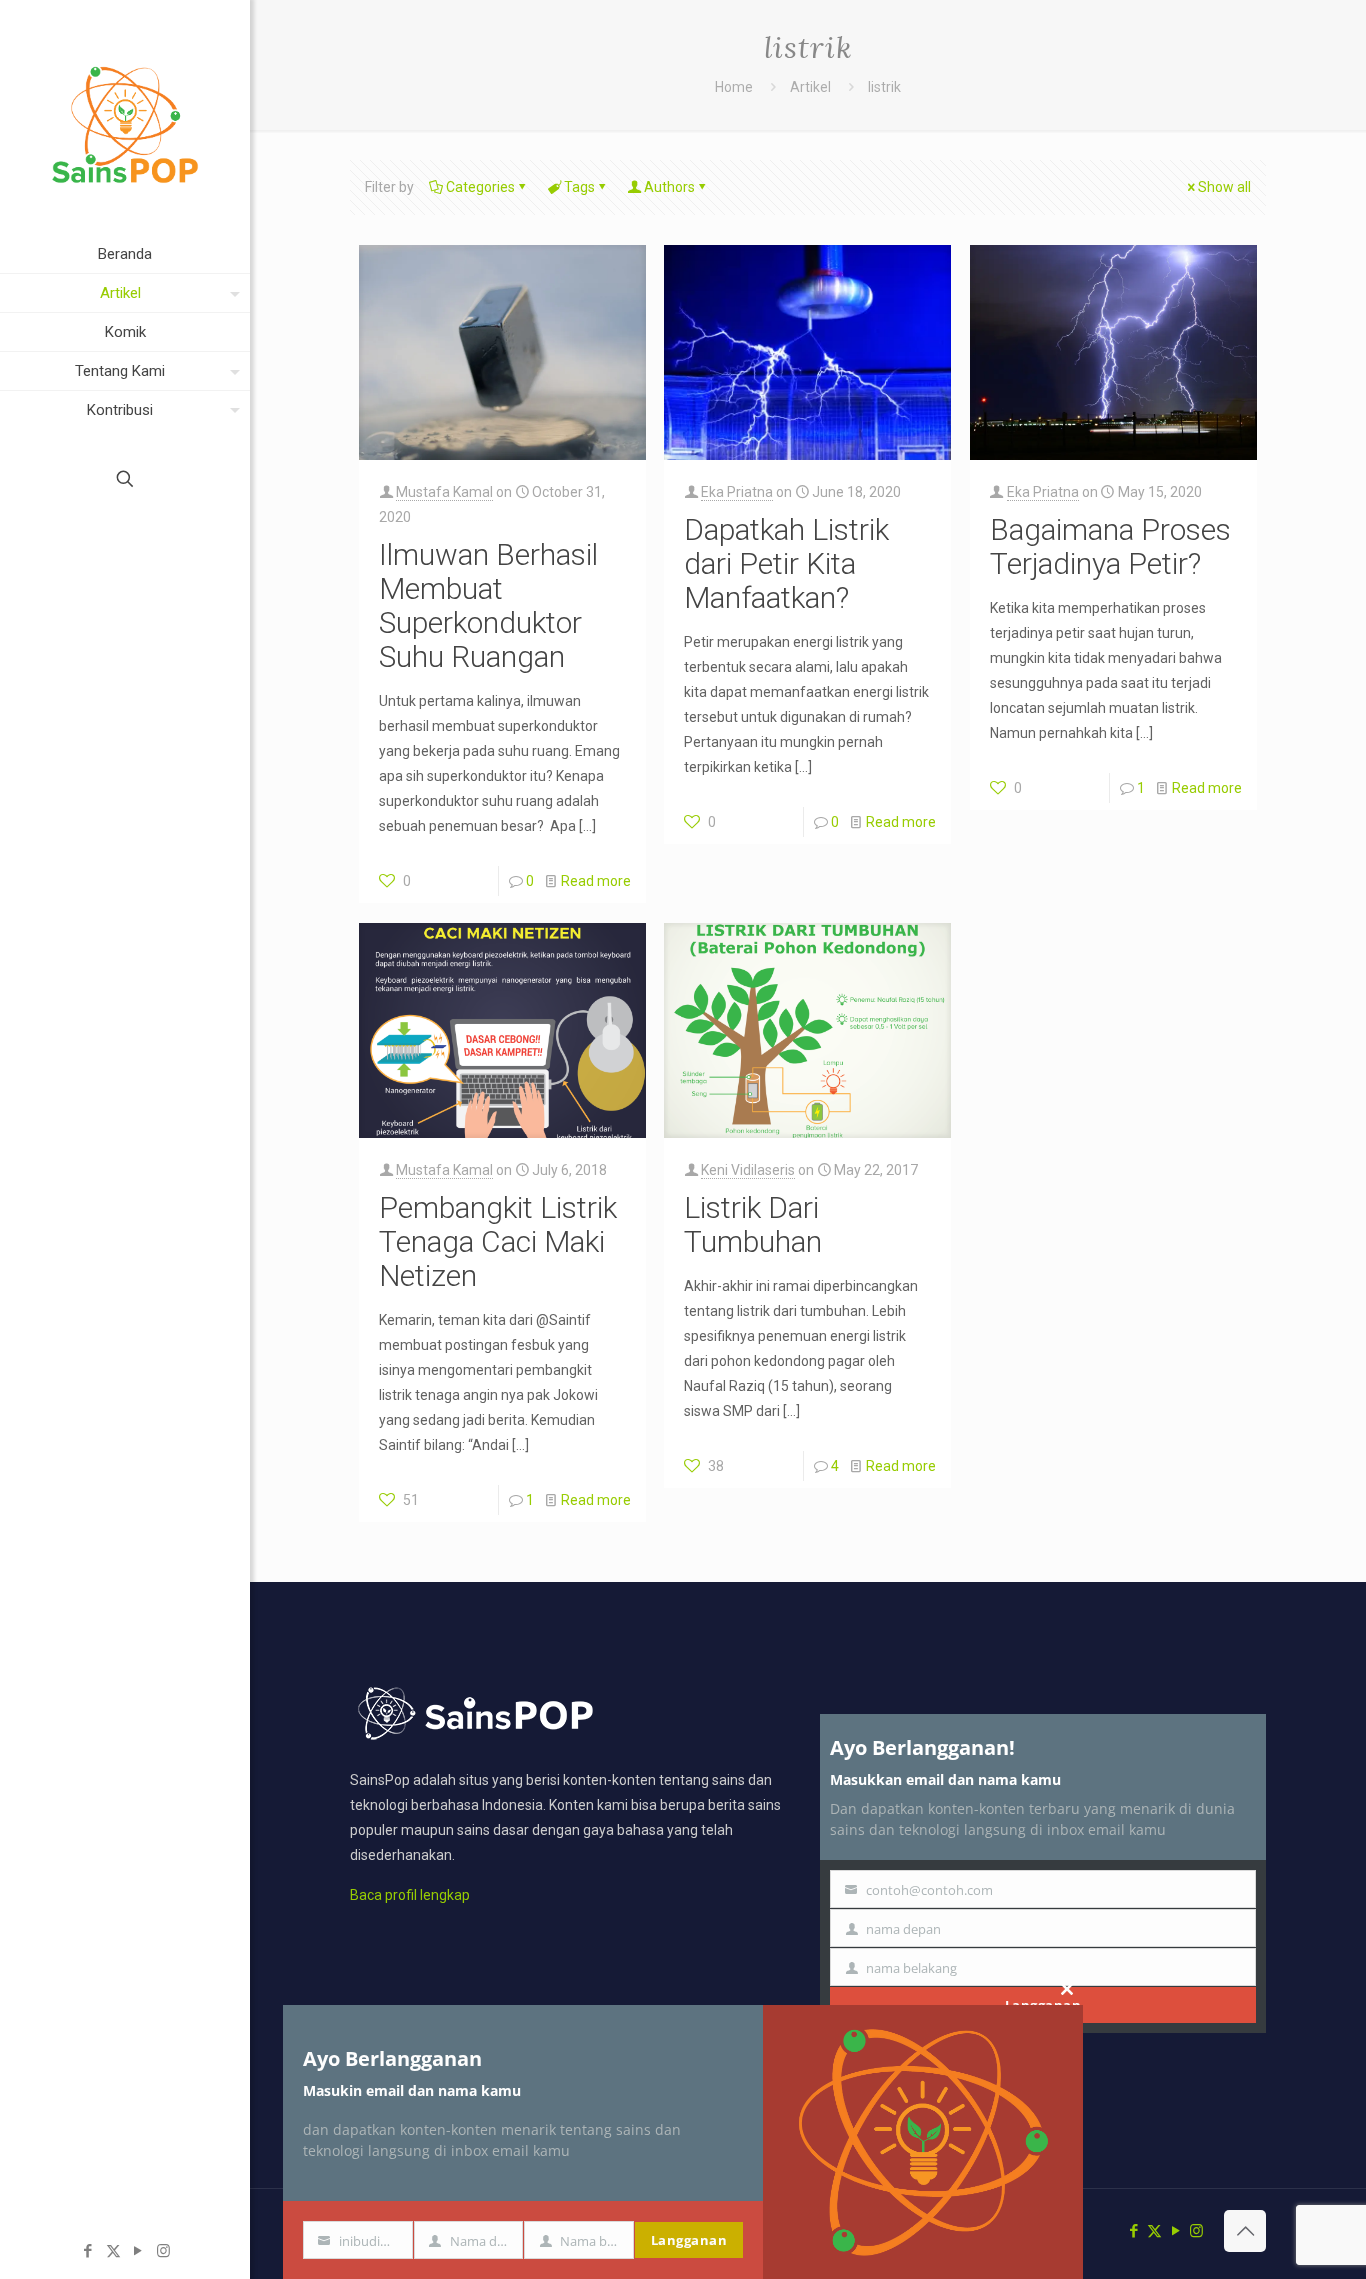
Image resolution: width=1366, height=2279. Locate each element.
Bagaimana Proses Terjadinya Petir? (1110, 546)
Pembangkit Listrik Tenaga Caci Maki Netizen (498, 1241)
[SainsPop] (125, 117)
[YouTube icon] (138, 2251)
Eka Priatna (737, 492)
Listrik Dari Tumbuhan (753, 1224)
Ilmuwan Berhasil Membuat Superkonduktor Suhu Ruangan (488, 605)
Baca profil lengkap (410, 1895)
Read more (596, 881)
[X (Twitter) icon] (113, 2251)
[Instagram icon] (163, 2251)
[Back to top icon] (1245, 2231)
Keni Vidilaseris (748, 1170)
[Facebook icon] (88, 2251)
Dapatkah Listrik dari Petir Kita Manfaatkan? (786, 563)
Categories (480, 187)
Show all (1224, 187)
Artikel (810, 87)
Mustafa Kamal (444, 492)
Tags (579, 187)
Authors (669, 187)
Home (734, 87)
